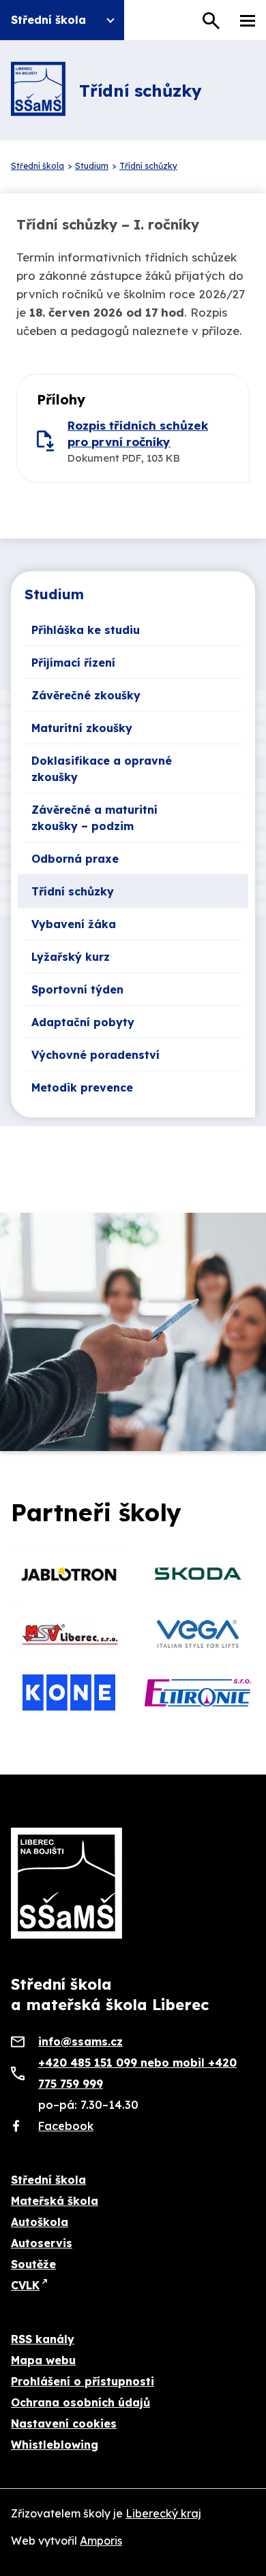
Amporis (101, 2541)
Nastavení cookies (64, 2423)
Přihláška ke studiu (86, 630)
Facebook (66, 2126)
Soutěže (33, 2264)
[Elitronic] (197, 1693)
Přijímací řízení (73, 663)
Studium (54, 594)
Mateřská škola (55, 2201)
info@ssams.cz (80, 2041)
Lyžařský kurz (71, 957)
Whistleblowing (55, 2445)
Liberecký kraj (163, 2513)
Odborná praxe (75, 859)
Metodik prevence (82, 1087)
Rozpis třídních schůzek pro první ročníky (138, 433)
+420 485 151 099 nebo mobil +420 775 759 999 (137, 2073)
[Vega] (197, 1634)
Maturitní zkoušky (82, 728)
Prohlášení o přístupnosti (83, 2381)
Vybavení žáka (74, 924)
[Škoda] (197, 1574)
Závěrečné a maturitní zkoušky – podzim (94, 818)
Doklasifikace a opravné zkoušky (102, 769)
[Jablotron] (69, 1574)
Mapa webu (43, 2360)
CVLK (25, 2285)
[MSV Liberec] (69, 1634)
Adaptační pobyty (83, 1022)
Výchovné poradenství (95, 1055)
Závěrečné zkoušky (86, 695)
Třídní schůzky (73, 891)
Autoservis (42, 2243)
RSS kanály (43, 2339)
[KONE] (69, 1693)
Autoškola (40, 2222)
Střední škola (48, 2180)
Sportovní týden (77, 989)
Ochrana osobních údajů (80, 2402)
